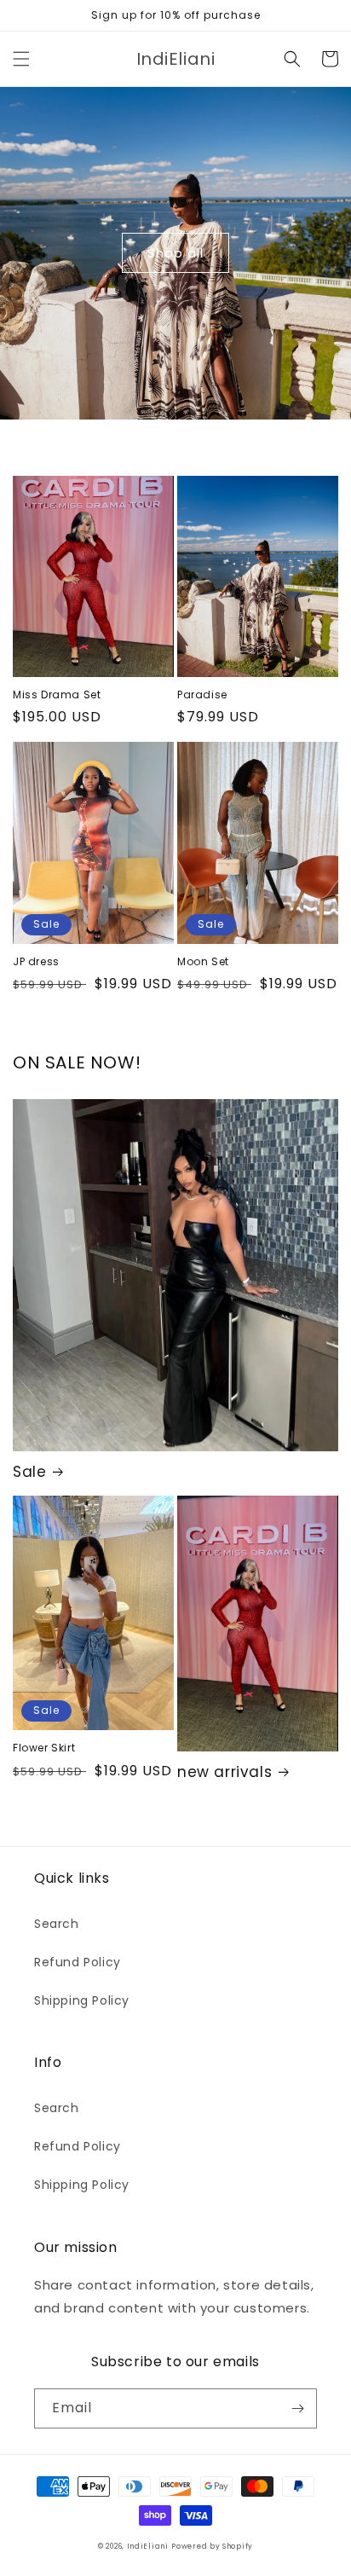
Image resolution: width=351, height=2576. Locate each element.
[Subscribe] (297, 2408)
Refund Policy (78, 1962)
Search (57, 1924)
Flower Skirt (44, 1748)
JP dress (36, 962)
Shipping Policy (82, 2000)
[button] (21, 59)
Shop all (175, 253)
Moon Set (203, 962)
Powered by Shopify (212, 2546)
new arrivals (224, 1772)
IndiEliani (148, 2546)
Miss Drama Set (57, 695)
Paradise (202, 695)
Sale (29, 1472)
